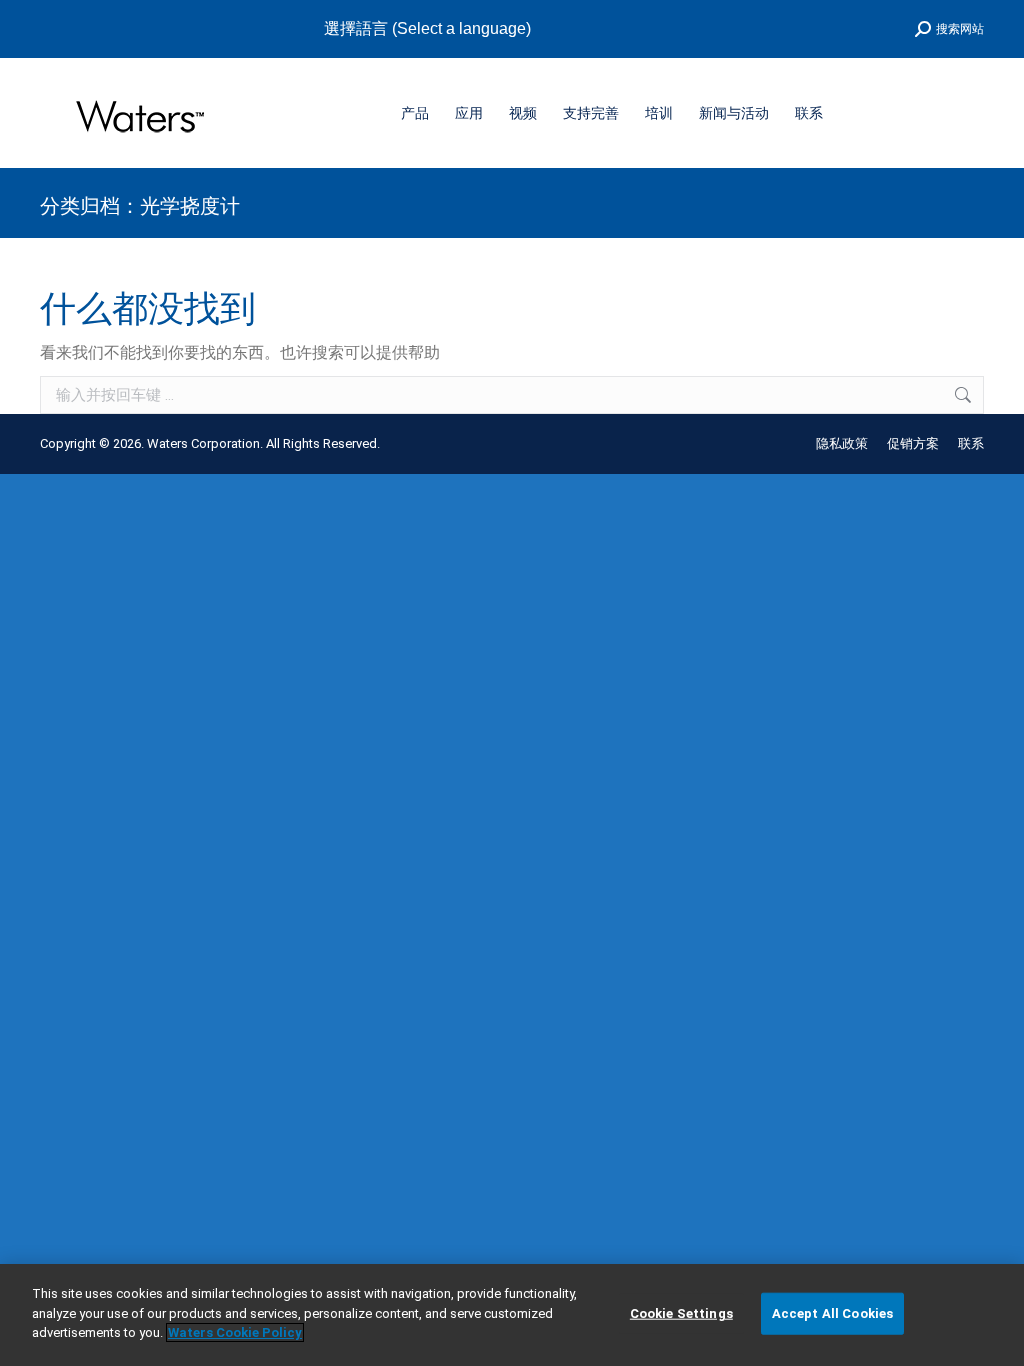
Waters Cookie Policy (235, 1332)
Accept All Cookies (832, 1313)
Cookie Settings (681, 1313)
